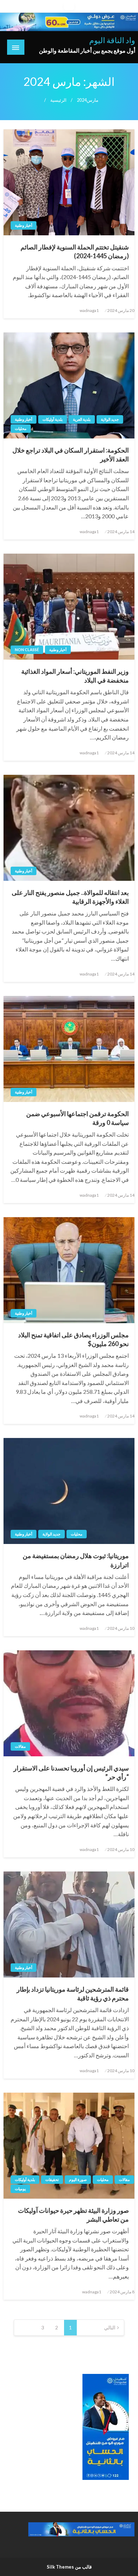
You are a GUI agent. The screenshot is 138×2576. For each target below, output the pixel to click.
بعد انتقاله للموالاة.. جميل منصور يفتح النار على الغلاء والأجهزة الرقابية (70, 897)
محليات (21, 428)
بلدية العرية (82, 419)
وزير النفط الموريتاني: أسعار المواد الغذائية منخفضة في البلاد (75, 676)
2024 (82, 100)
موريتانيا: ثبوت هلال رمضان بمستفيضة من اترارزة (76, 1560)
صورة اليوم (78, 2179)
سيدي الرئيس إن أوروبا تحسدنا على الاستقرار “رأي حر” (71, 1772)
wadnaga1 (89, 310)
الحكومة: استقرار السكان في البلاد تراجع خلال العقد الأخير (71, 455)
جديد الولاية (110, 419)
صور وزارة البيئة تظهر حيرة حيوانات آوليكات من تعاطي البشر (73, 2215)
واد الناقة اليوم (112, 40)
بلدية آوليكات (53, 419)
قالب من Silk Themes (69, 2567)
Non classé (27, 650)
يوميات (20, 2189)
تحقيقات (52, 2179)
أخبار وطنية (24, 225)
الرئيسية (58, 100)
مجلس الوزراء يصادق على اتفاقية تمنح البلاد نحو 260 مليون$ (73, 1339)
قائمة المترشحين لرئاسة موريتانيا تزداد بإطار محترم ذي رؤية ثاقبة (73, 1994)
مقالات (20, 1746)
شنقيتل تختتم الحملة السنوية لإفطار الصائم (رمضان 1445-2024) (75, 251)
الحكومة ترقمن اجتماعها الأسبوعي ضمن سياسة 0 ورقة (77, 1118)
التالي (110, 2327)
